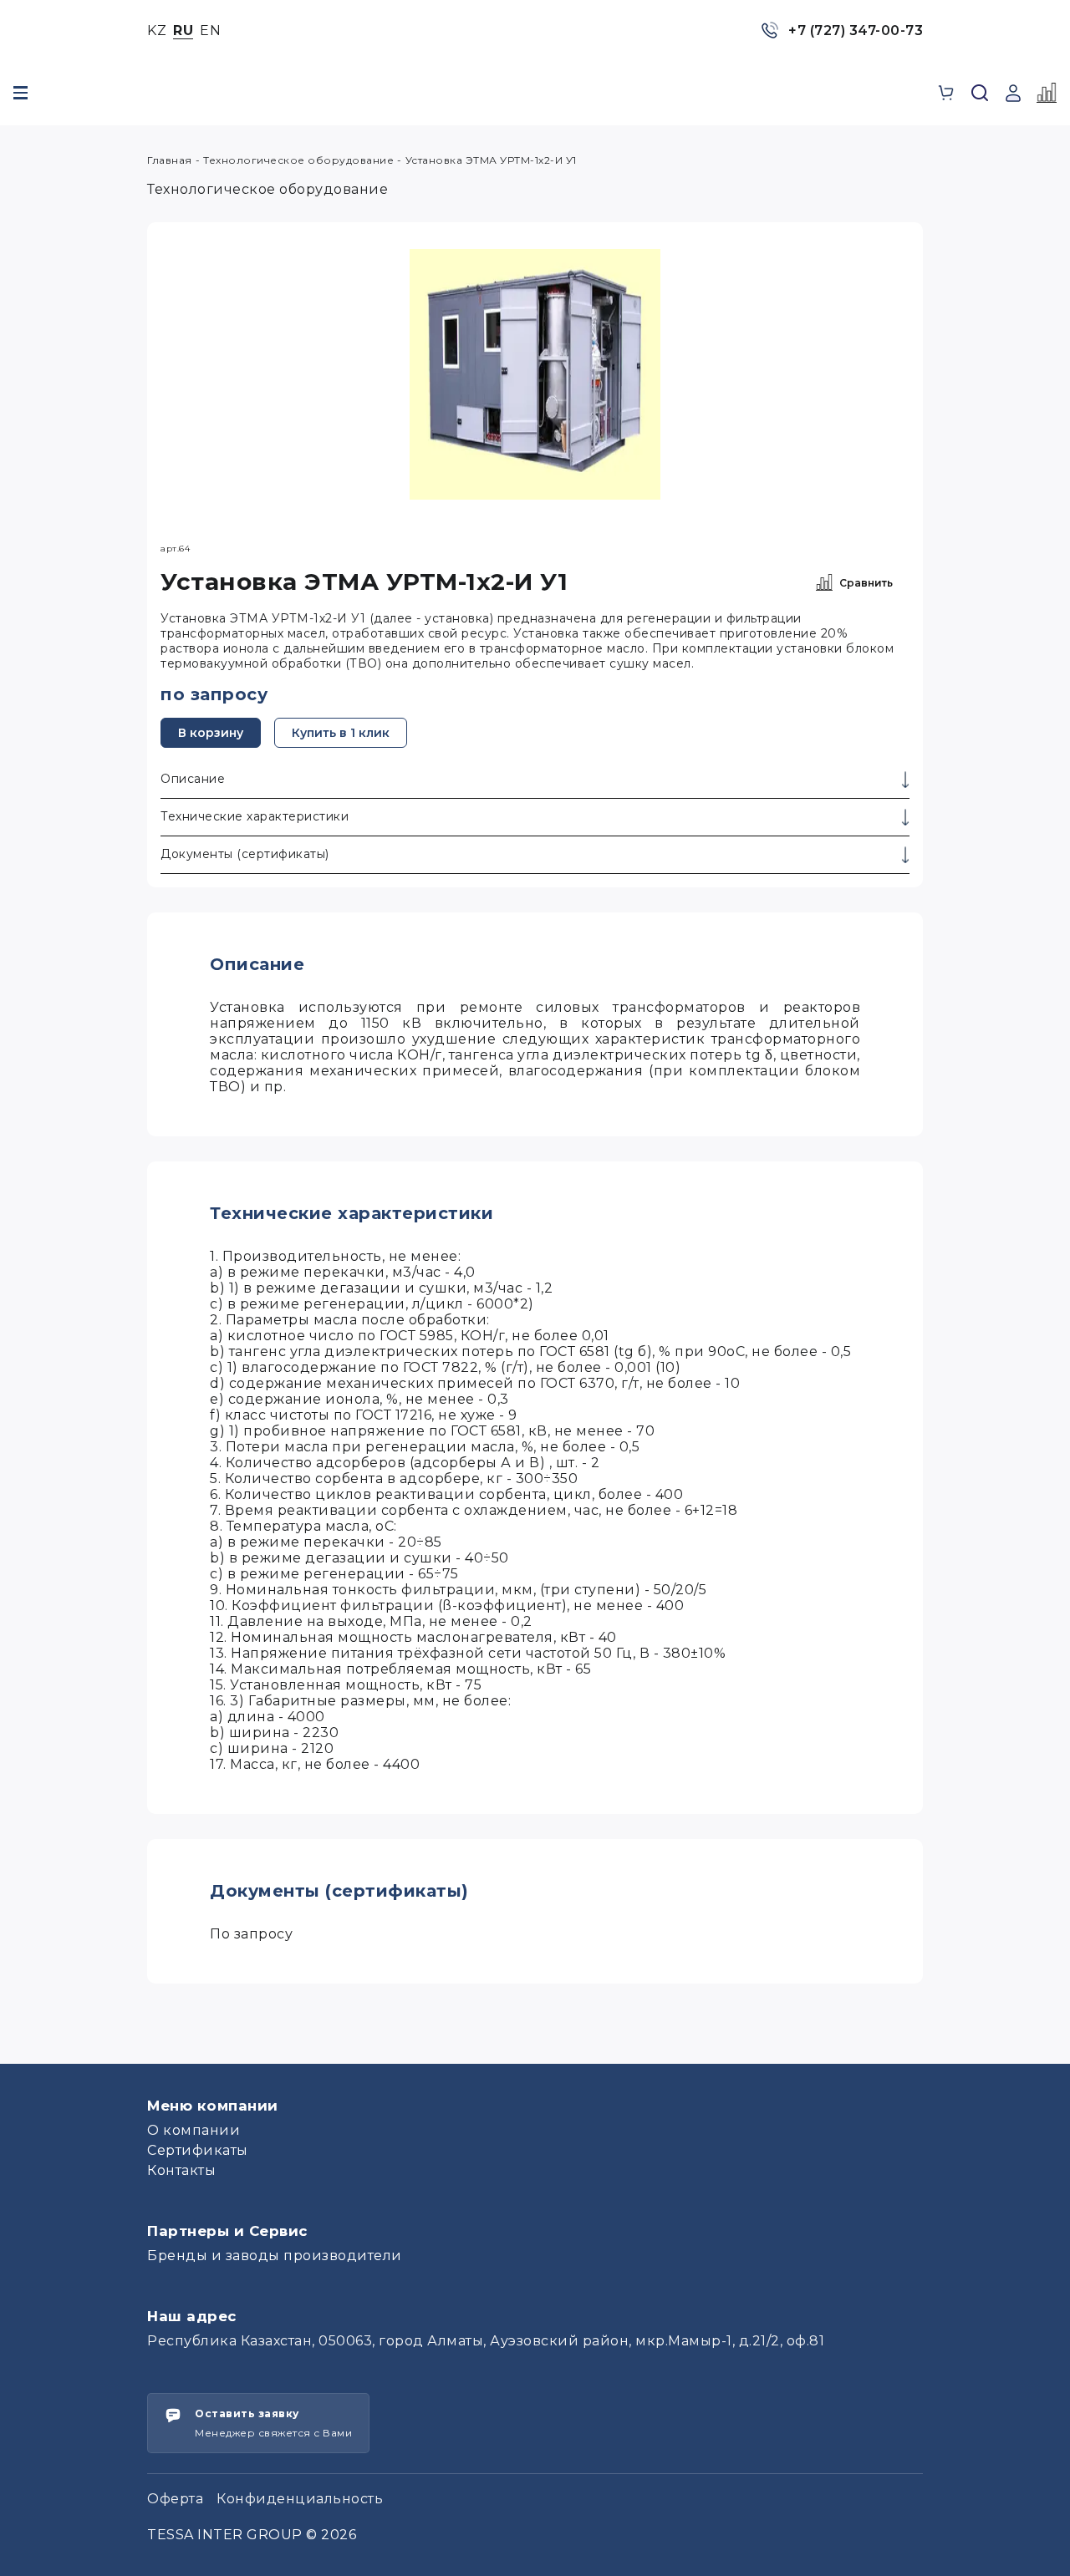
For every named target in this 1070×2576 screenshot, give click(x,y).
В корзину (211, 733)
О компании (194, 2130)
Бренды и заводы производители (275, 2256)
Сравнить (866, 583)
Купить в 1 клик (341, 733)
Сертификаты (198, 2150)
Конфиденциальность (300, 2499)
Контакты (181, 2170)
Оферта (175, 2499)
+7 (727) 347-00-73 (856, 30)
